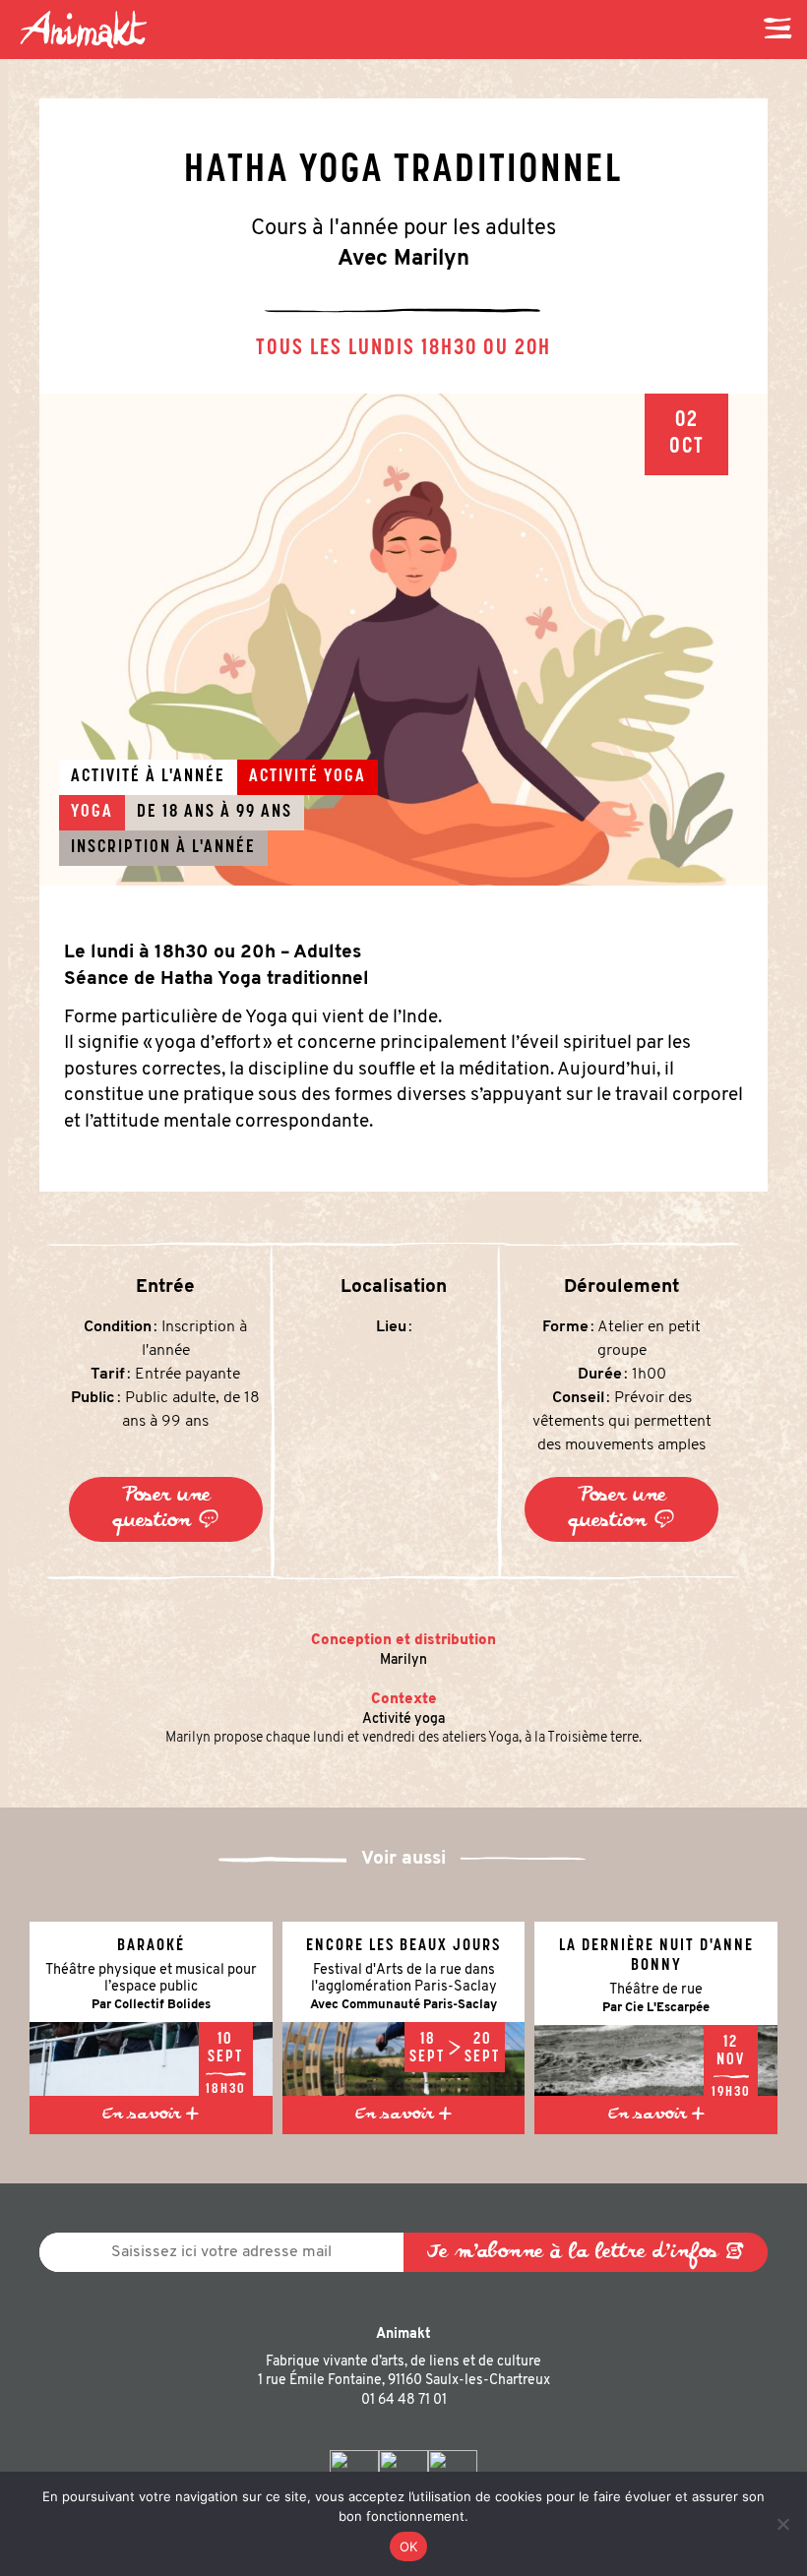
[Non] (782, 2524)
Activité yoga (403, 1719)
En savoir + (151, 2116)
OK (409, 2546)
